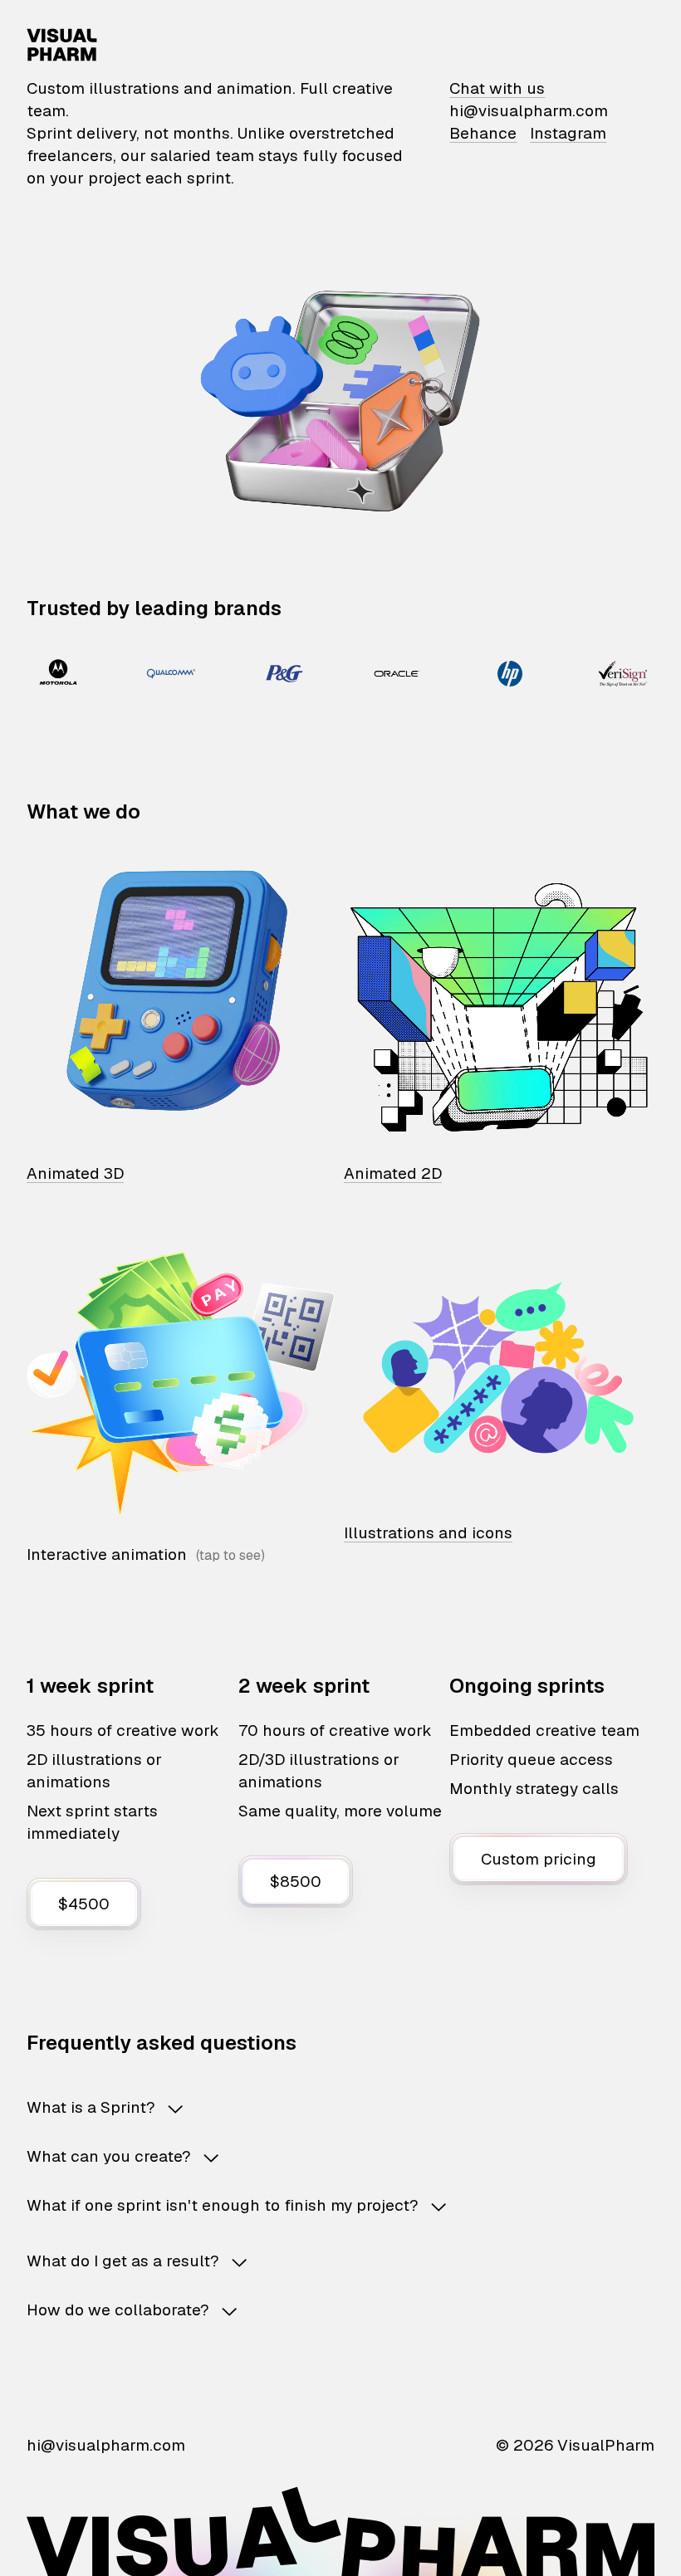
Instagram (568, 133)
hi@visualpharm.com (529, 111)
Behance (483, 133)
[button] (340, 2107)
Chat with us (497, 88)
